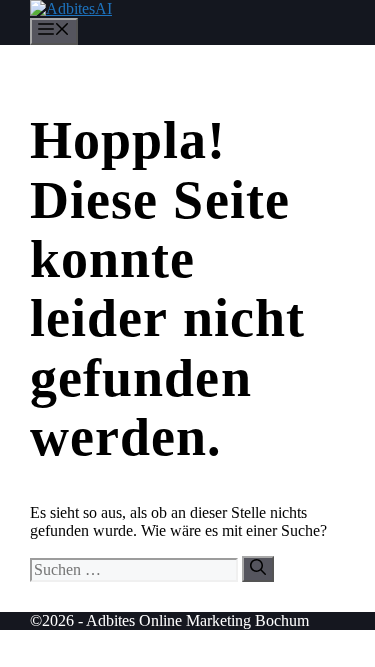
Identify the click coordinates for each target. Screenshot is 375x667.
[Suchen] (258, 569)
